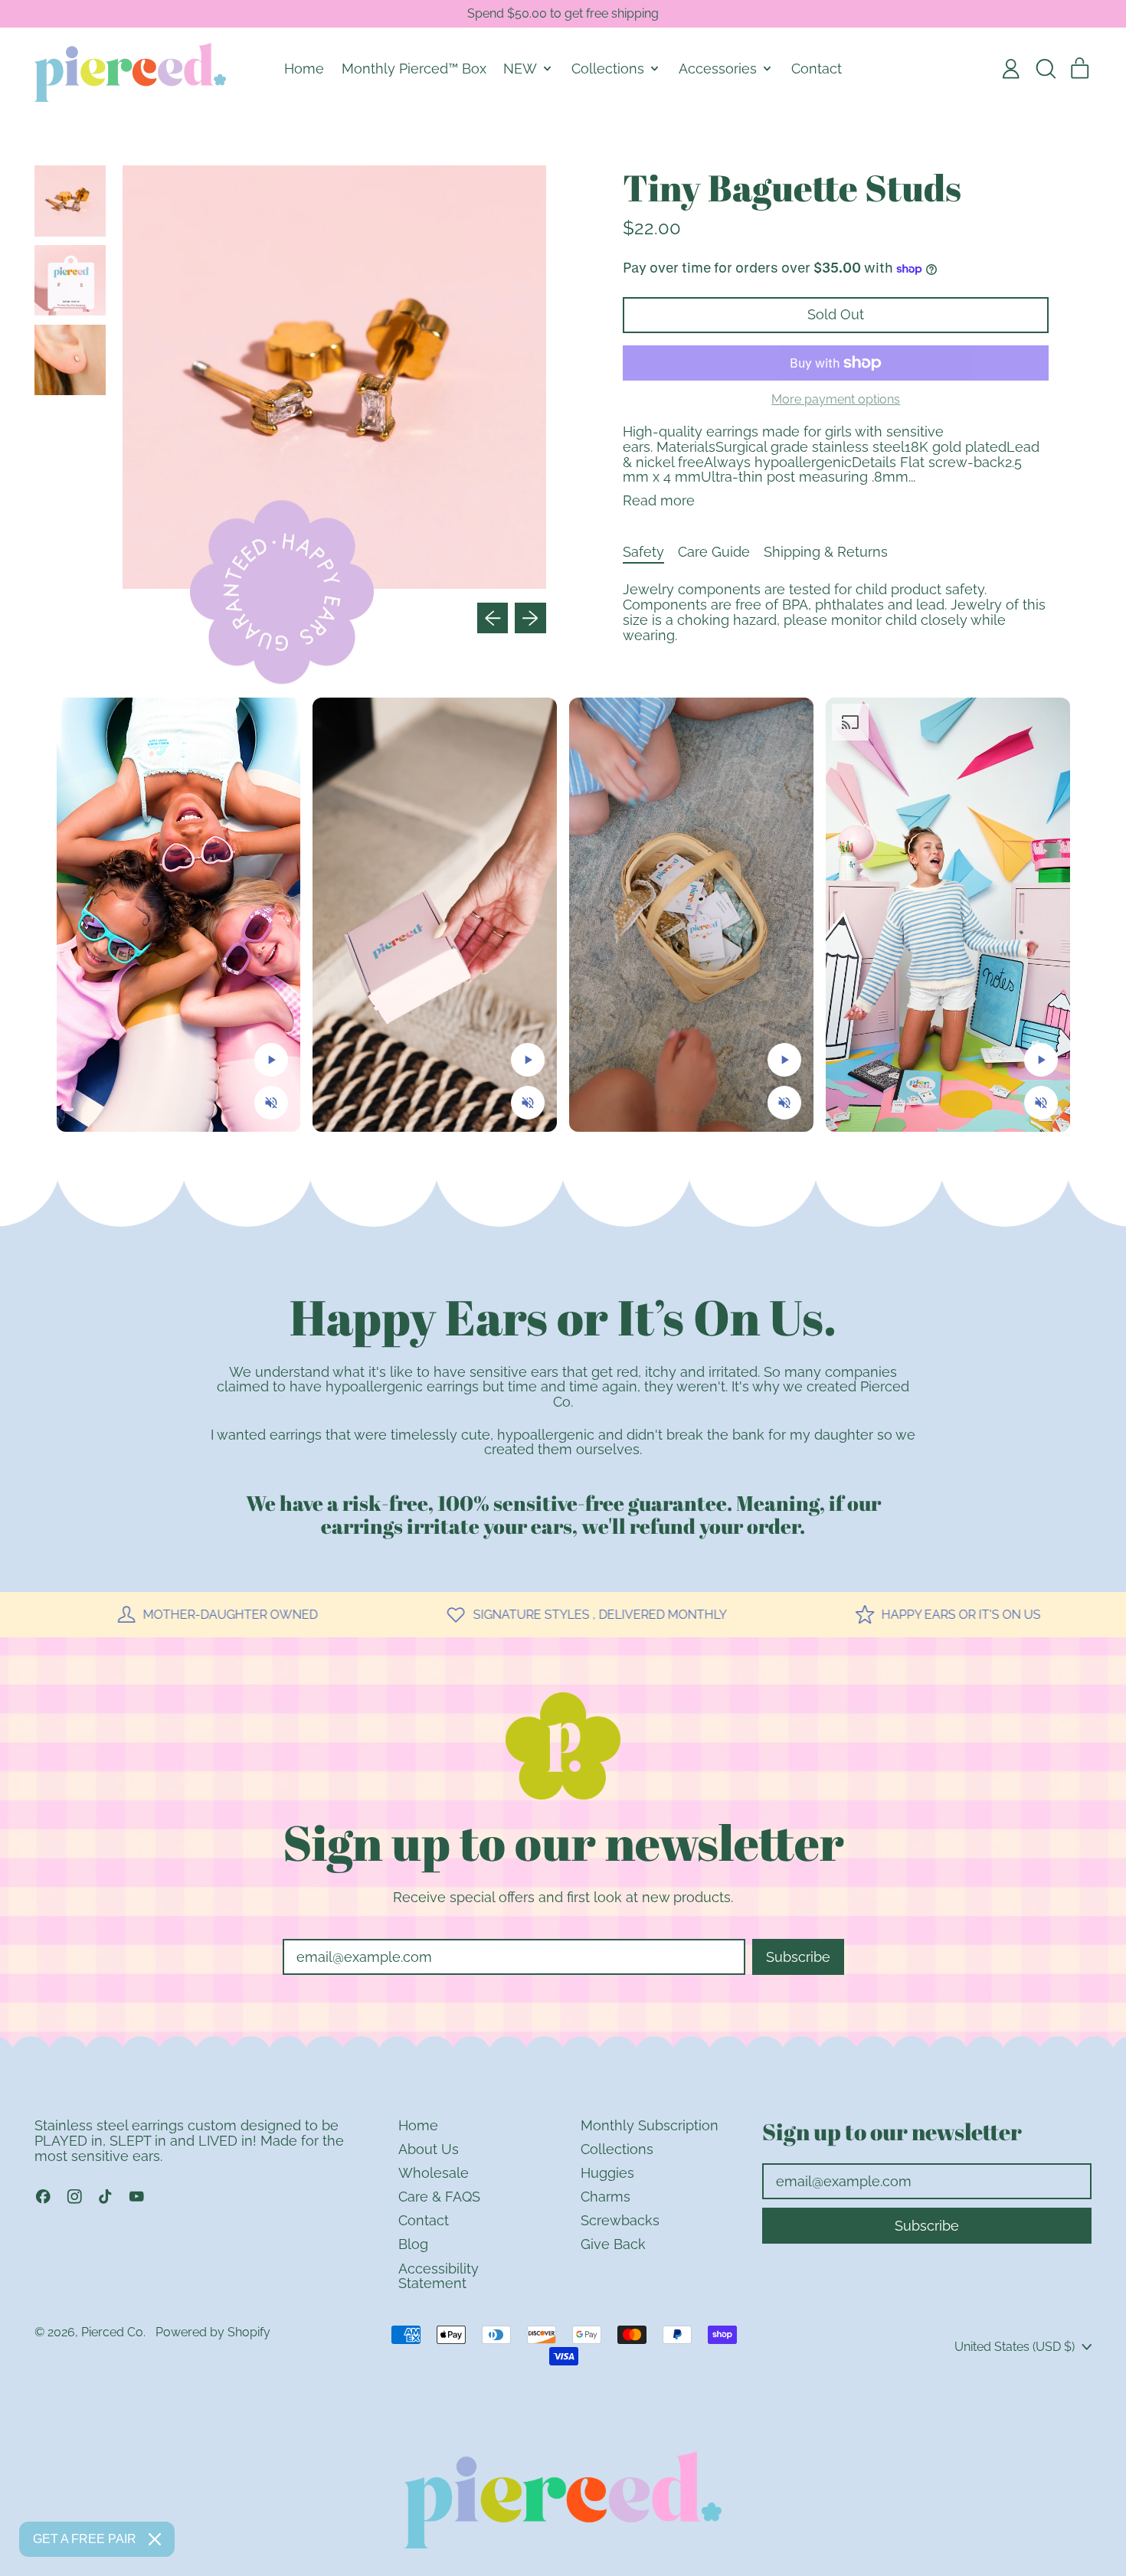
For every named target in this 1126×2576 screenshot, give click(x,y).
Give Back (613, 2244)
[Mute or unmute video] (271, 1103)
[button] (1046, 69)
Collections (617, 2149)
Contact (817, 69)
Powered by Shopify (213, 2332)
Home (304, 69)
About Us (429, 2149)
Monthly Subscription (650, 2125)
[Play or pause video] (271, 1060)
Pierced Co (112, 2332)
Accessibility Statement (439, 2276)
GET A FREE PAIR (85, 2539)
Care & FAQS (439, 2197)
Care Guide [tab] (714, 552)
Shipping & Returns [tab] (826, 552)
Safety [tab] (643, 552)
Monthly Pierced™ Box (414, 69)
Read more (659, 501)
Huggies (607, 2173)
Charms (606, 2197)
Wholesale (434, 2173)
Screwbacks (620, 2220)
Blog (413, 2244)
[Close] (155, 2539)
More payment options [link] (836, 400)
